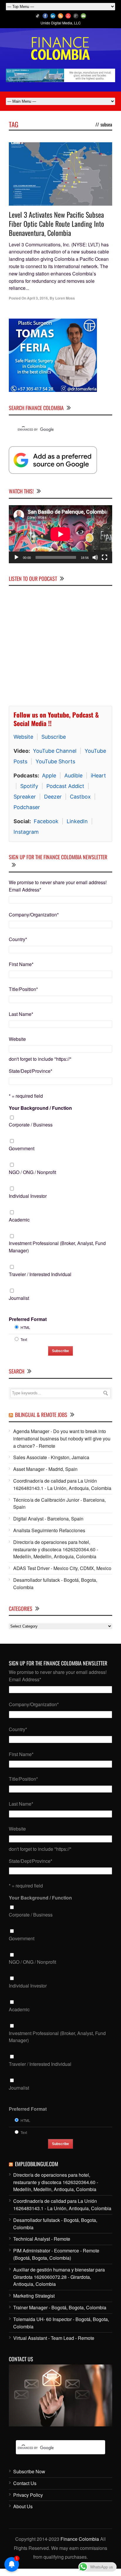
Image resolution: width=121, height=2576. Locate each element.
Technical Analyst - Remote (42, 2239)
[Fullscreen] (105, 557)
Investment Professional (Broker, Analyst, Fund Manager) (57, 1247)
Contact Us (25, 2483)
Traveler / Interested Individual (40, 1274)
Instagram (26, 832)
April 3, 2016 (37, 298)
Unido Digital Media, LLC (61, 23)
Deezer (53, 797)
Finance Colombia (80, 2539)
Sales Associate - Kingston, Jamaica (51, 1457)
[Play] (16, 557)
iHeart (98, 775)
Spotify (29, 786)
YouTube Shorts (55, 761)
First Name (21, 964)
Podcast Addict (65, 786)
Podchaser (27, 807)
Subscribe (54, 737)
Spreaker (25, 797)
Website (23, 737)
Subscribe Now (29, 2471)
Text (24, 1339)
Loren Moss (65, 298)
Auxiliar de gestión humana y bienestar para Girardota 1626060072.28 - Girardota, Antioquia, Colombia (59, 2277)
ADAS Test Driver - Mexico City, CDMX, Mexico (62, 1568)
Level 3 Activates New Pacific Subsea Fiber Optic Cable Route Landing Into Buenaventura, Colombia (56, 224)
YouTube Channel (55, 751)
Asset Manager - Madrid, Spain (45, 1469)
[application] (60, 534)
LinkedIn (77, 821)
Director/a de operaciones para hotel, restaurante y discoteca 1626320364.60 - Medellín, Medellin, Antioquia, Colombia (56, 1549)
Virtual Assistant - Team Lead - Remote (54, 2338)
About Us (23, 2506)
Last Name (21, 1014)
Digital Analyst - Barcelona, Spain (48, 1519)
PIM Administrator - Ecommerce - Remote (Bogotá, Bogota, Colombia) (56, 2254)
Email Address (25, 890)
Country (18, 939)
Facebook (46, 821)
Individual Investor (28, 1196)
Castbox (80, 797)
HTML (25, 1327)
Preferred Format (28, 1319)
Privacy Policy (28, 2495)
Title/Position (23, 989)
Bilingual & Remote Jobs (41, 1415)
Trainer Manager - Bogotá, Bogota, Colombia (60, 2307)
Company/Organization (34, 915)
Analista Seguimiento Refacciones (49, 1530)
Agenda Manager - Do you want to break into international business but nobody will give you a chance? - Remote (62, 1438)
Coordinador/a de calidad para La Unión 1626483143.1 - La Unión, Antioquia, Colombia (62, 1484)
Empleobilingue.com (37, 2164)
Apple (49, 775)
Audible (73, 775)
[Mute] (95, 557)
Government (22, 1148)
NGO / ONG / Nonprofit (32, 1172)
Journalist (19, 1298)
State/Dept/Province (31, 1071)
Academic (19, 1220)
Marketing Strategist (34, 2296)
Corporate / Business (31, 1125)
